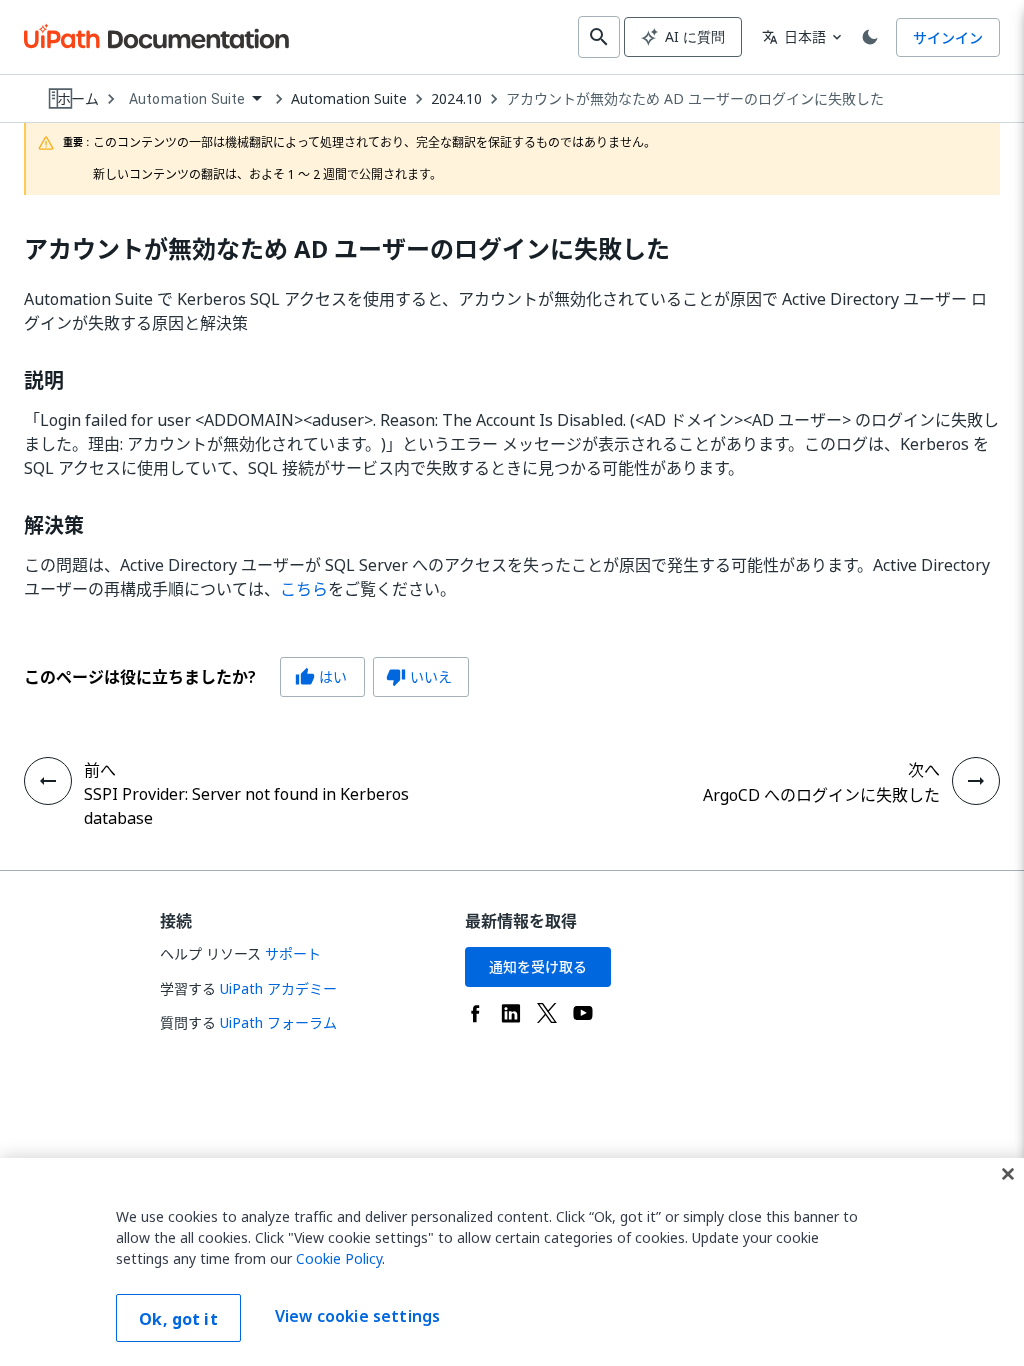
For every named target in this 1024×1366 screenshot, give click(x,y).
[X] (547, 1013)
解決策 (54, 526)
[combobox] (195, 99)
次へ (924, 770)
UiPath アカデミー (278, 988)
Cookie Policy (339, 1258)
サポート (293, 953)
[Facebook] (475, 1013)
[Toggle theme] (870, 37)
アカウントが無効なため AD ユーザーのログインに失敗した (695, 99)
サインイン (948, 37)
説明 (44, 381)
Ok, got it (178, 1319)
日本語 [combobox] (794, 36)
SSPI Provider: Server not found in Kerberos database (246, 806)
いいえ (419, 676)
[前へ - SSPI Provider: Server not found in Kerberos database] (48, 781)
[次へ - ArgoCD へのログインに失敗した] (976, 781)
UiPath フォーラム (278, 1022)
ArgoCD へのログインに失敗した (821, 795)
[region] (512, 1262)
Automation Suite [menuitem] (187, 99)
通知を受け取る (538, 966)
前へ (100, 770)
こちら (304, 589)
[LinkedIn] (511, 1013)
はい (321, 676)
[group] (246, 677)
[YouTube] (583, 1013)
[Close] (1008, 1174)
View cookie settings (357, 1316)
